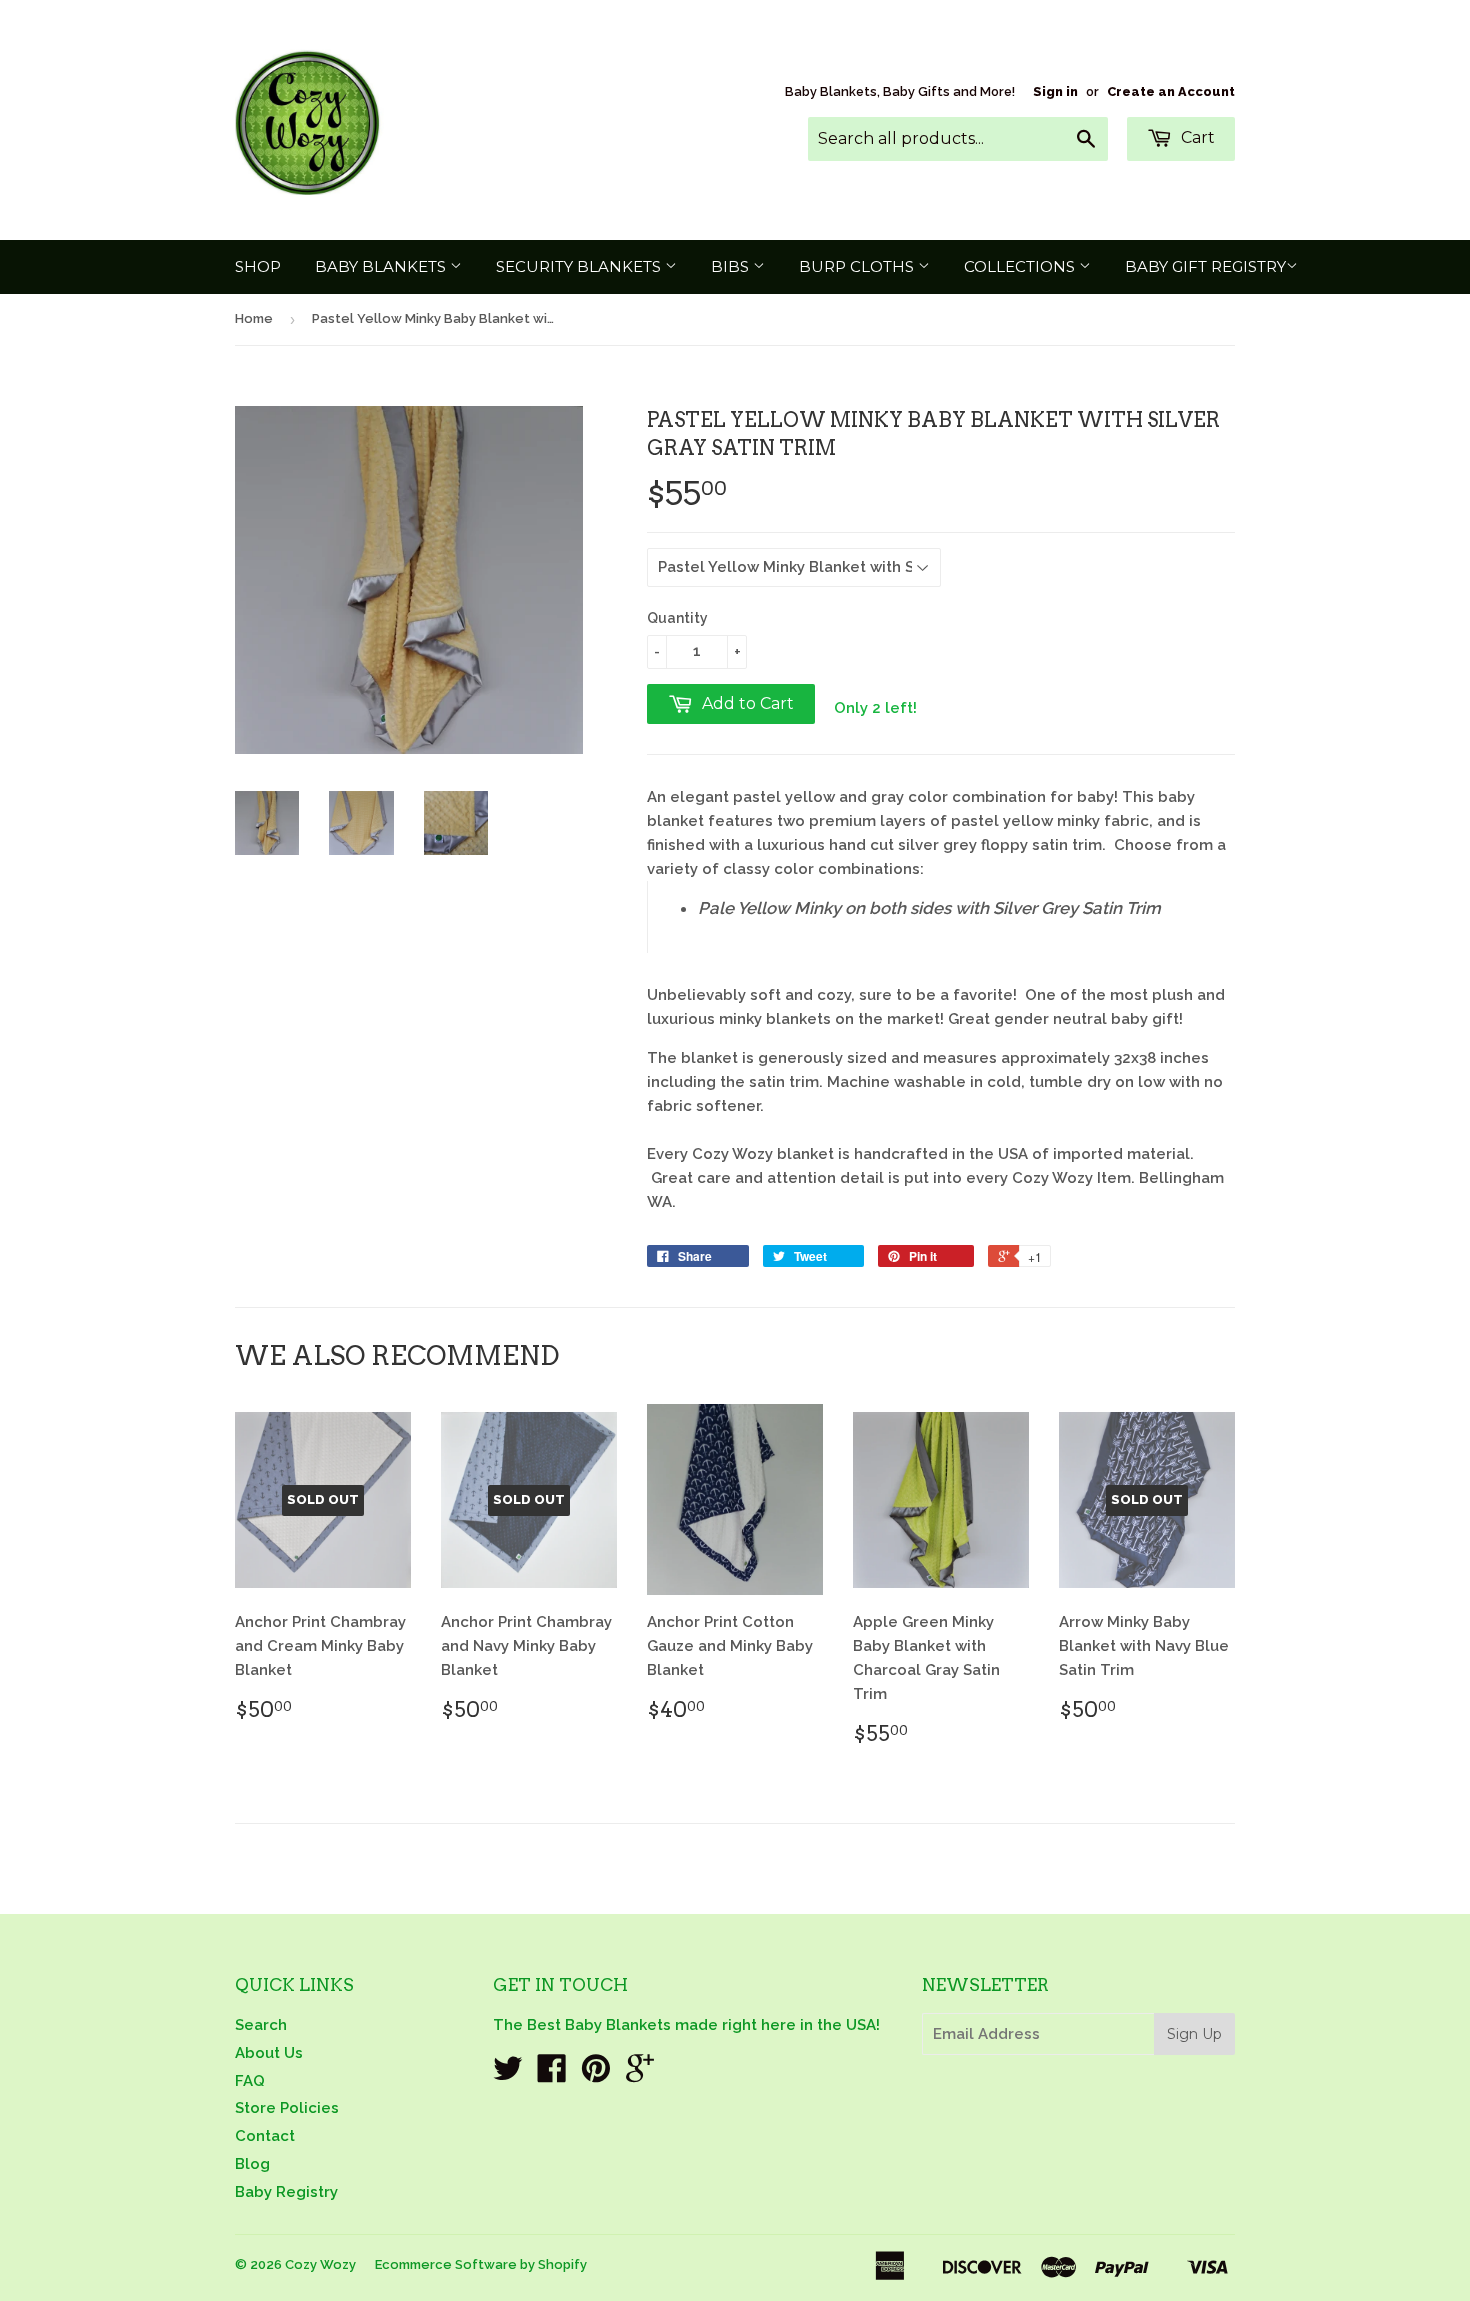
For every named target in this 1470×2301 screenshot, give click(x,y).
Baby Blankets (382, 266)
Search (261, 2025)
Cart (1196, 137)
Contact (265, 2136)
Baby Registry (286, 2192)
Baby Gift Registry (1205, 266)
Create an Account (1171, 91)
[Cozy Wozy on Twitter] (508, 2075)
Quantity (677, 618)
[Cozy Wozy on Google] (640, 2075)
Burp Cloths (858, 266)
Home (254, 318)
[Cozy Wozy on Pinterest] (596, 2075)
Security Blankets (580, 266)
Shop (258, 266)
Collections (1021, 266)
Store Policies (287, 2108)
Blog (252, 2164)
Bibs (732, 266)
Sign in (1055, 91)
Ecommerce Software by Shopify (481, 2264)
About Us (269, 2053)
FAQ (250, 2081)
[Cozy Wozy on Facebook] (552, 2075)
